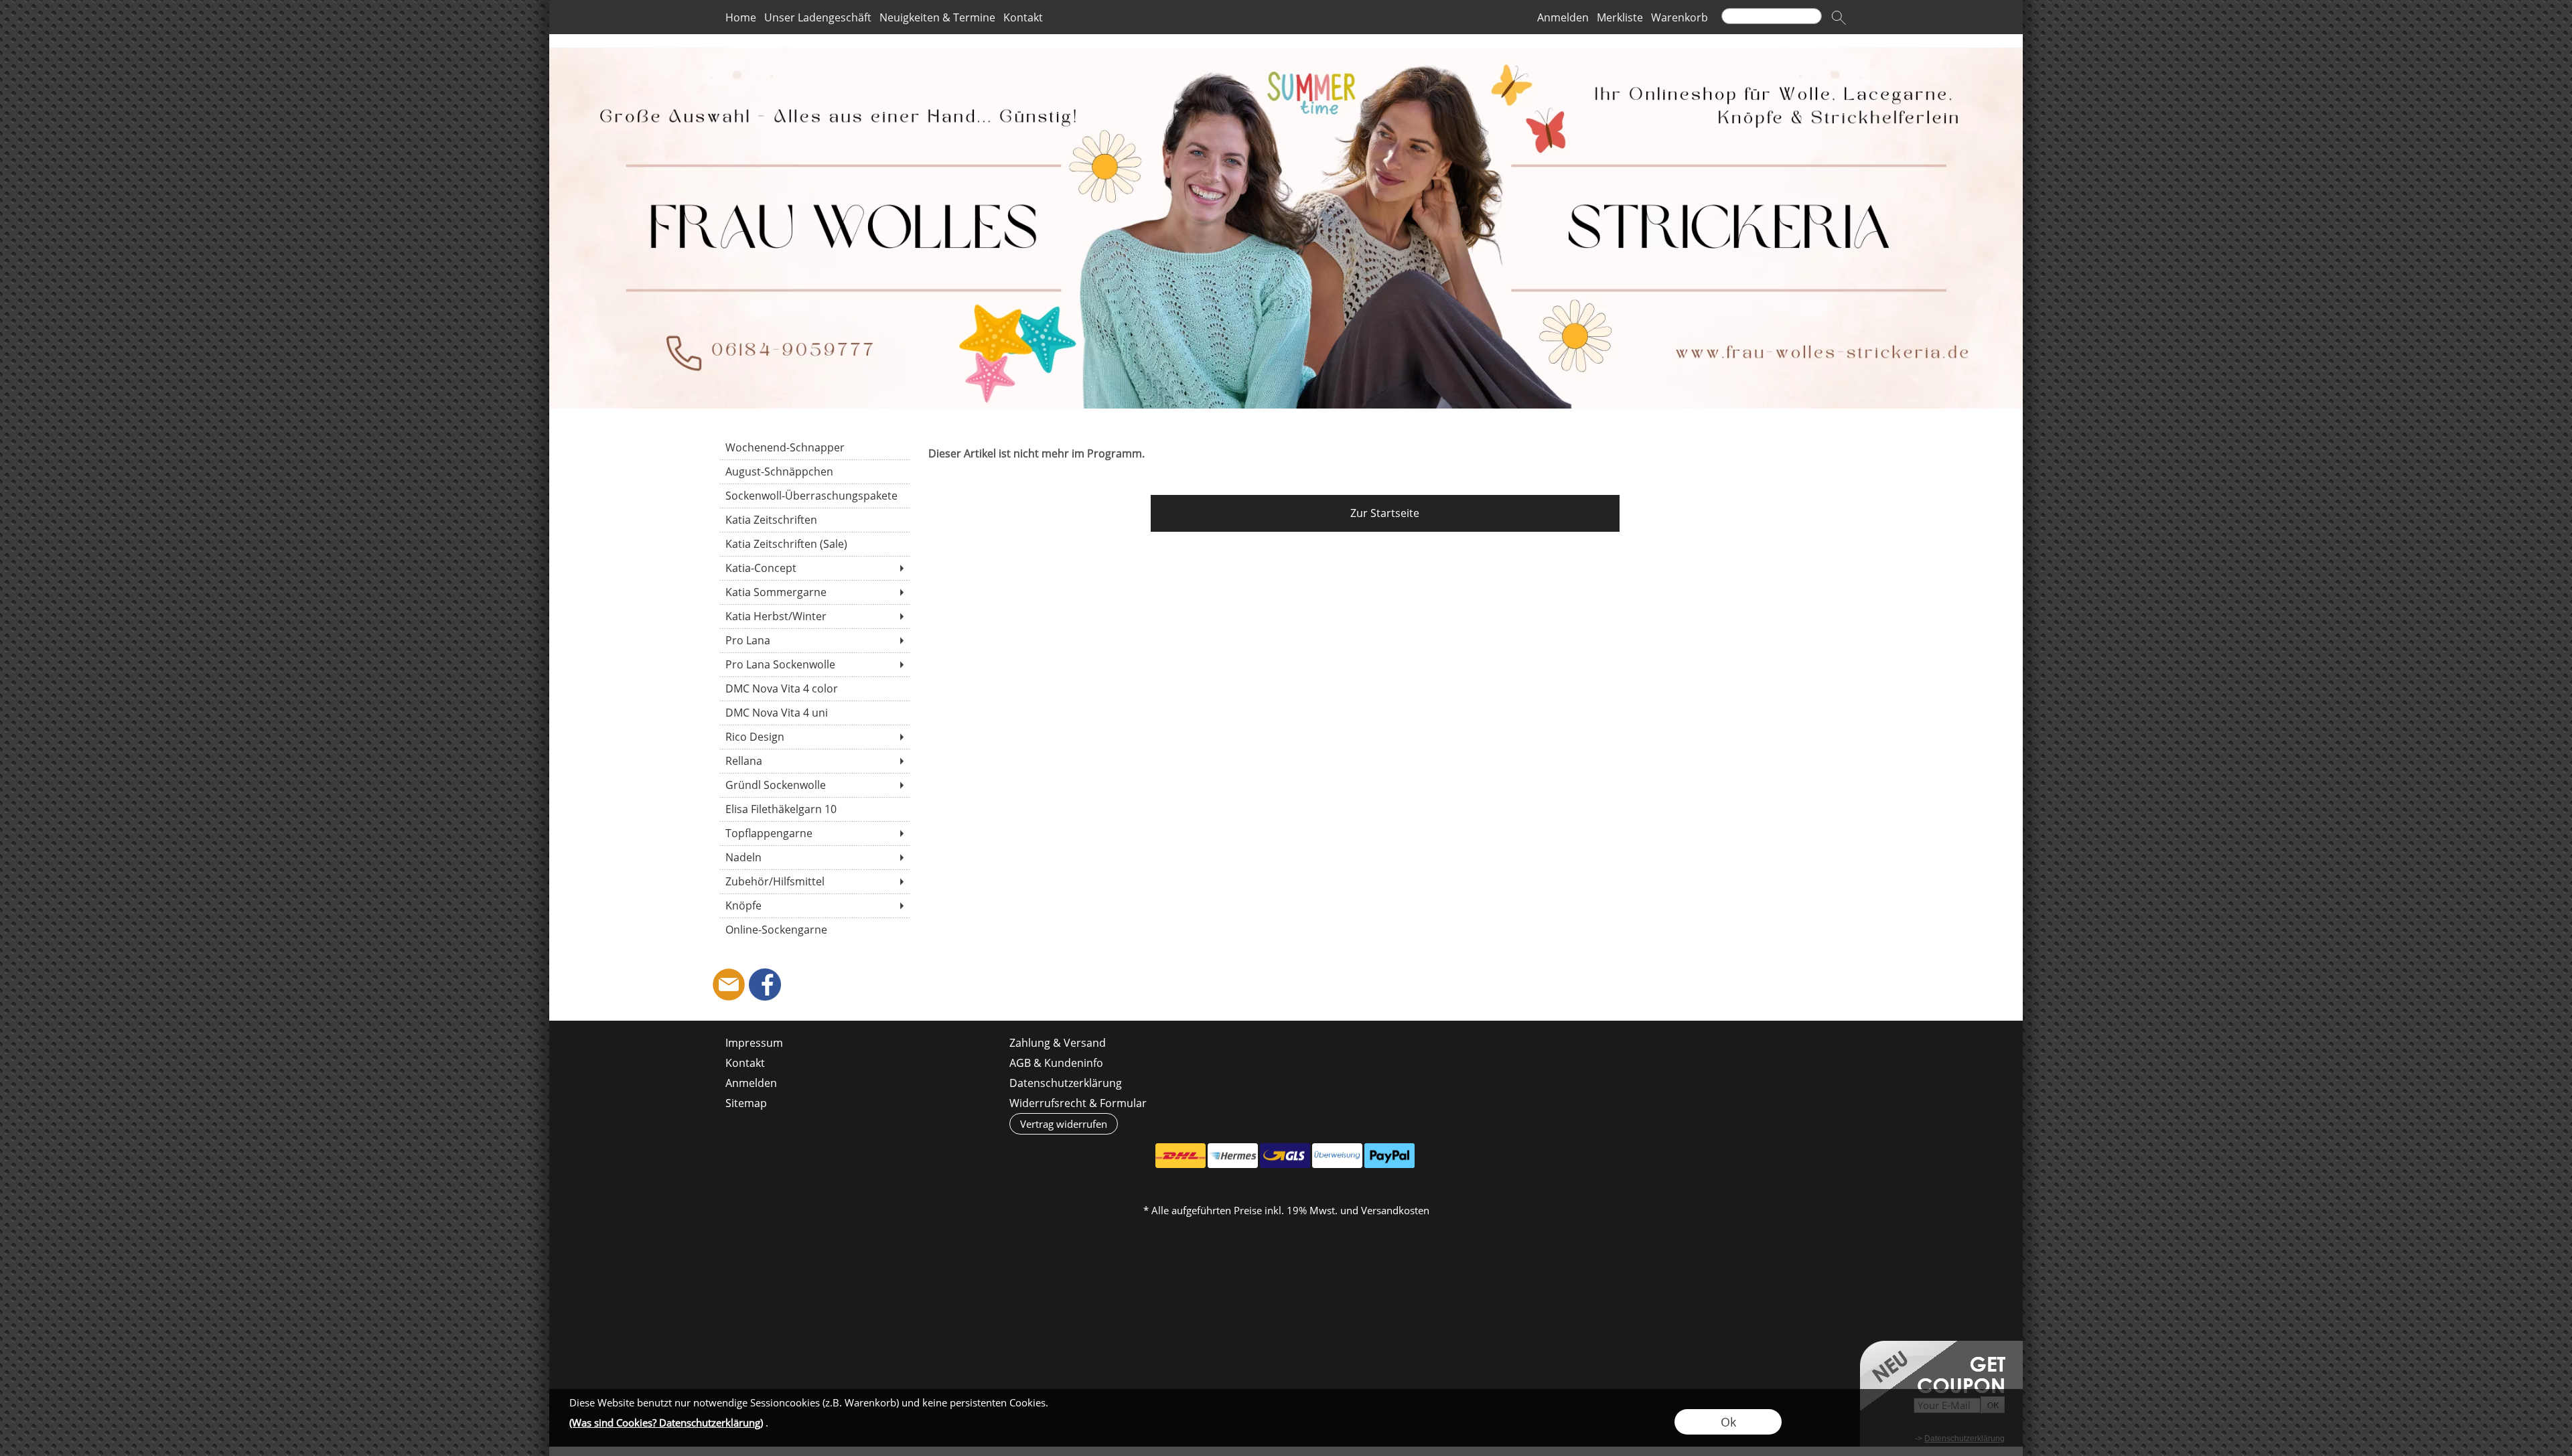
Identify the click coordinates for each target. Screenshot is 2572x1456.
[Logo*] (1286, 53)
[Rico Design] (814, 737)
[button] (1839, 17)
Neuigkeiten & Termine (937, 17)
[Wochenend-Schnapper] (814, 447)
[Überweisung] (1337, 1156)
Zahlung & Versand (1058, 1043)
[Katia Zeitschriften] (814, 520)
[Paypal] (1389, 1156)
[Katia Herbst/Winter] (814, 616)
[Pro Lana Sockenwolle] (814, 664)
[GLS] (1285, 1156)
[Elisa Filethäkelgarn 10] (814, 809)
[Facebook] (765, 985)
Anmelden (1563, 17)
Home (741, 17)
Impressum (754, 1043)
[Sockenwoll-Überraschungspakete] (814, 496)
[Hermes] (1233, 1156)
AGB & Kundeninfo (1056, 1063)
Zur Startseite (1385, 513)
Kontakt (1023, 17)
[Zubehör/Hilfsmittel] (814, 881)
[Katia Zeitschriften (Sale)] (814, 544)
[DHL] (1181, 1156)
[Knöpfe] (814, 905)
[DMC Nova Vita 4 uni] (814, 713)
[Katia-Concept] (814, 568)
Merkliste (1620, 17)
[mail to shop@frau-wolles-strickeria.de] (729, 985)
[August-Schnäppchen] (814, 471)
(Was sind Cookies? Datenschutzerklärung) (666, 1423)
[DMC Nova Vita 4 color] (814, 688)
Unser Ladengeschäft (818, 17)
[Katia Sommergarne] (814, 592)
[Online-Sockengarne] (814, 930)
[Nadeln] (814, 857)
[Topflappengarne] (814, 833)
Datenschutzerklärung (1066, 1083)
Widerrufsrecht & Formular (1078, 1103)
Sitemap (746, 1103)
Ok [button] (1728, 1422)
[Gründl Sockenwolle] (814, 785)
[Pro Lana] (814, 640)
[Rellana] (814, 761)
